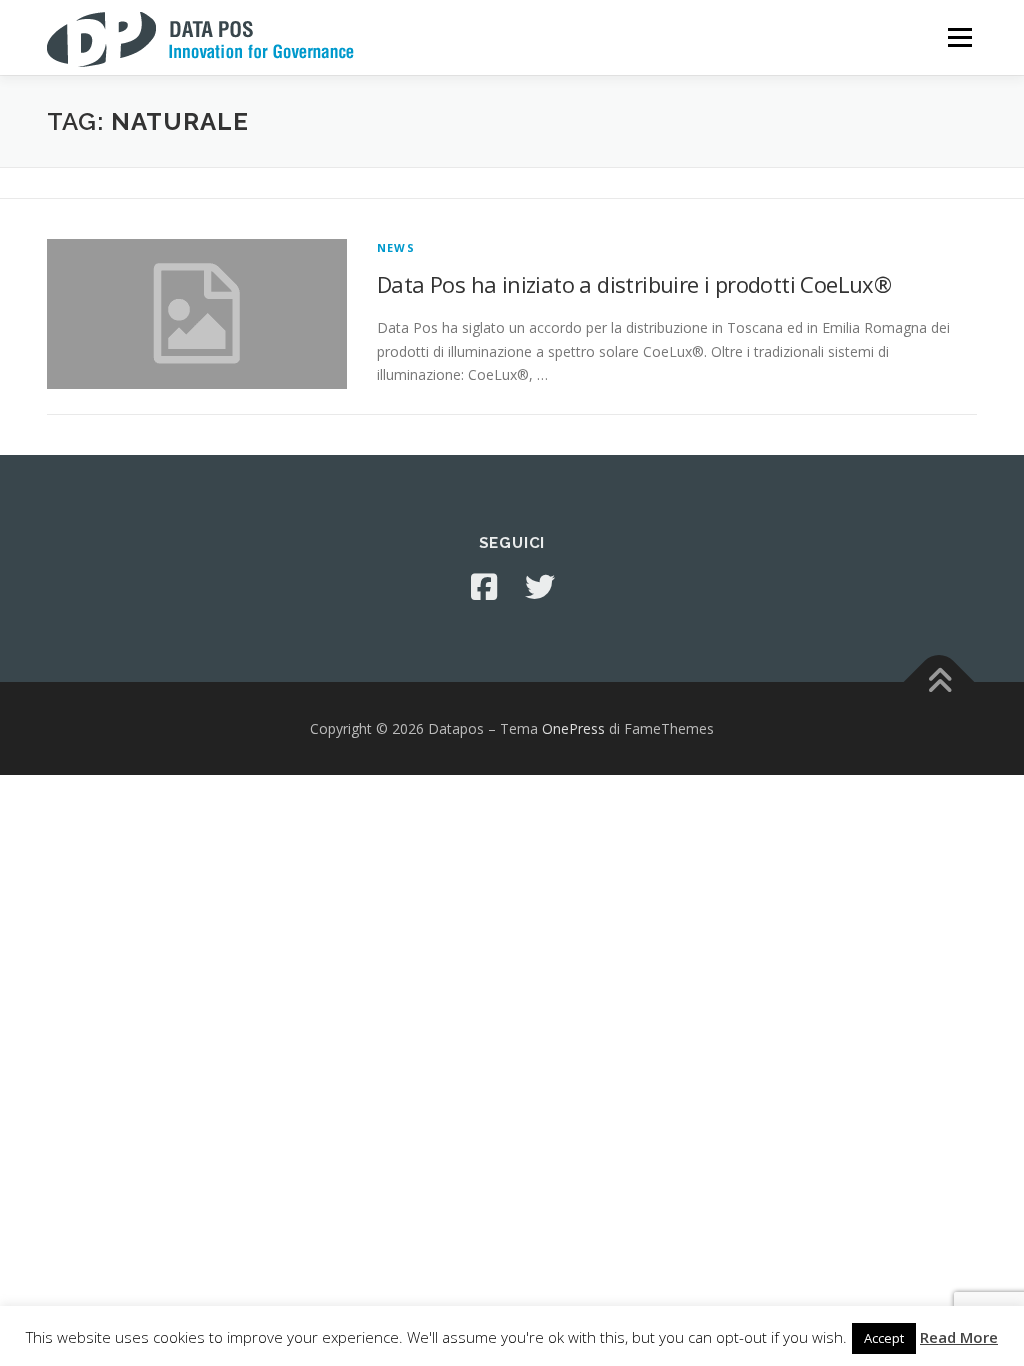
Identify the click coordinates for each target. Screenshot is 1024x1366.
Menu (959, 37)
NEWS (396, 247)
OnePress (573, 728)
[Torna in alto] (939, 681)
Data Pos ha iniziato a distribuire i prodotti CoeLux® (634, 284)
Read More (959, 1337)
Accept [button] (884, 1338)
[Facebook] (484, 587)
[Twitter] (540, 587)
